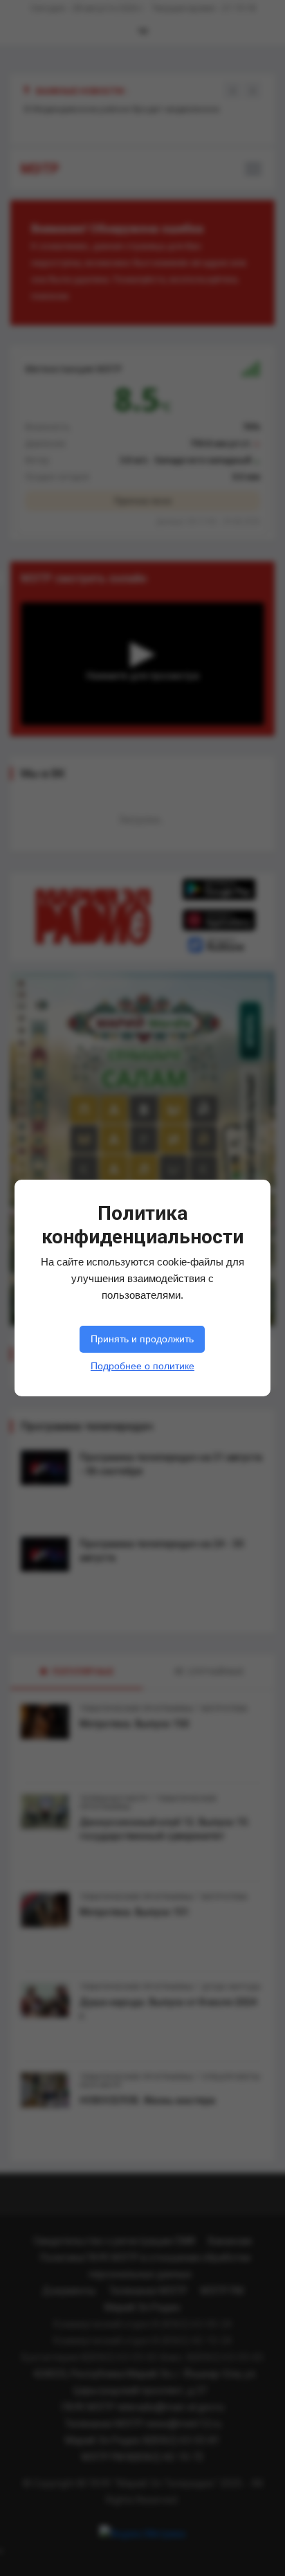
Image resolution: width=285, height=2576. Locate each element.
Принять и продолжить (142, 1339)
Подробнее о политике (142, 1366)
